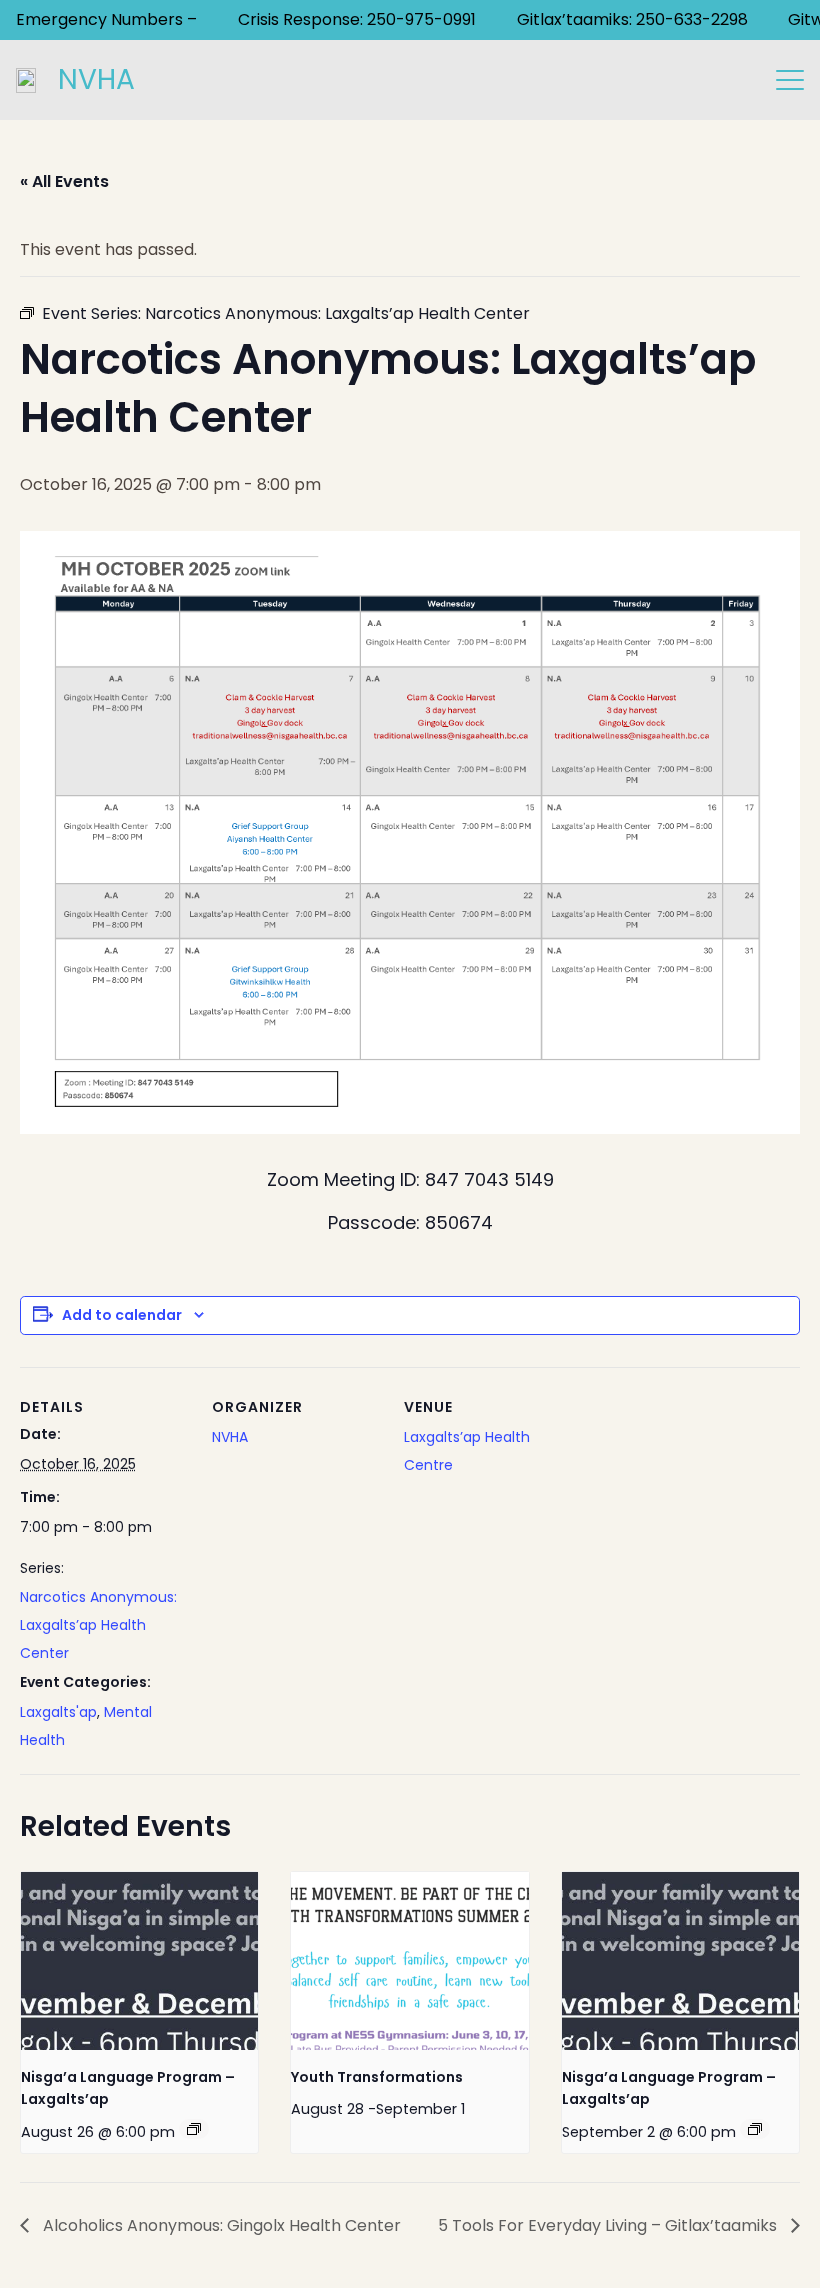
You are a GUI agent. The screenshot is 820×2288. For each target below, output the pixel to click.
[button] (790, 80)
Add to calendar (122, 1315)
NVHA (230, 1437)
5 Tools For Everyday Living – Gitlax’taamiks (609, 2225)
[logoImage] (26, 80)
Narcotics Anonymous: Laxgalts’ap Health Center (98, 1625)
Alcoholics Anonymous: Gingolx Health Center (220, 2225)
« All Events (64, 181)
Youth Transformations (377, 2077)
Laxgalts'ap (58, 1712)
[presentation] (139, 1961)
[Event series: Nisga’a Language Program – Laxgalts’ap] (194, 2129)
